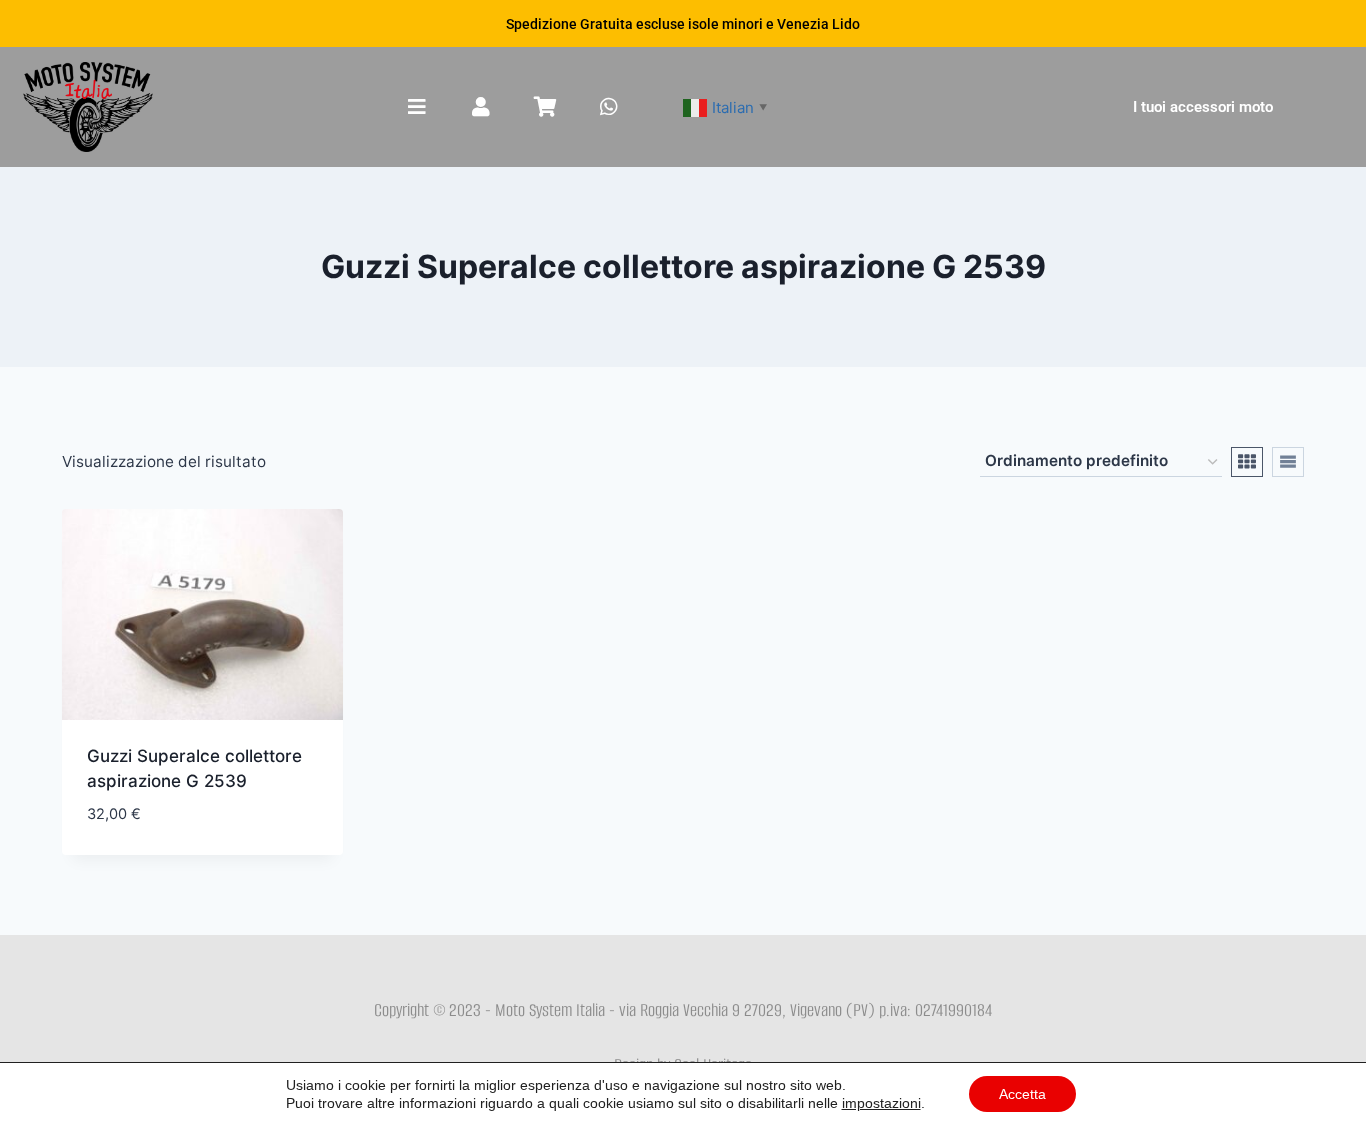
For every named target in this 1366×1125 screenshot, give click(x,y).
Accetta (1022, 1094)
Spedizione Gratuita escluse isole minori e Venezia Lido (683, 24)
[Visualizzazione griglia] (1247, 462)
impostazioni (881, 1103)
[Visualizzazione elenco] (1288, 462)
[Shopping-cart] (545, 107)
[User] (481, 107)
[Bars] (417, 107)
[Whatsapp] (609, 107)
